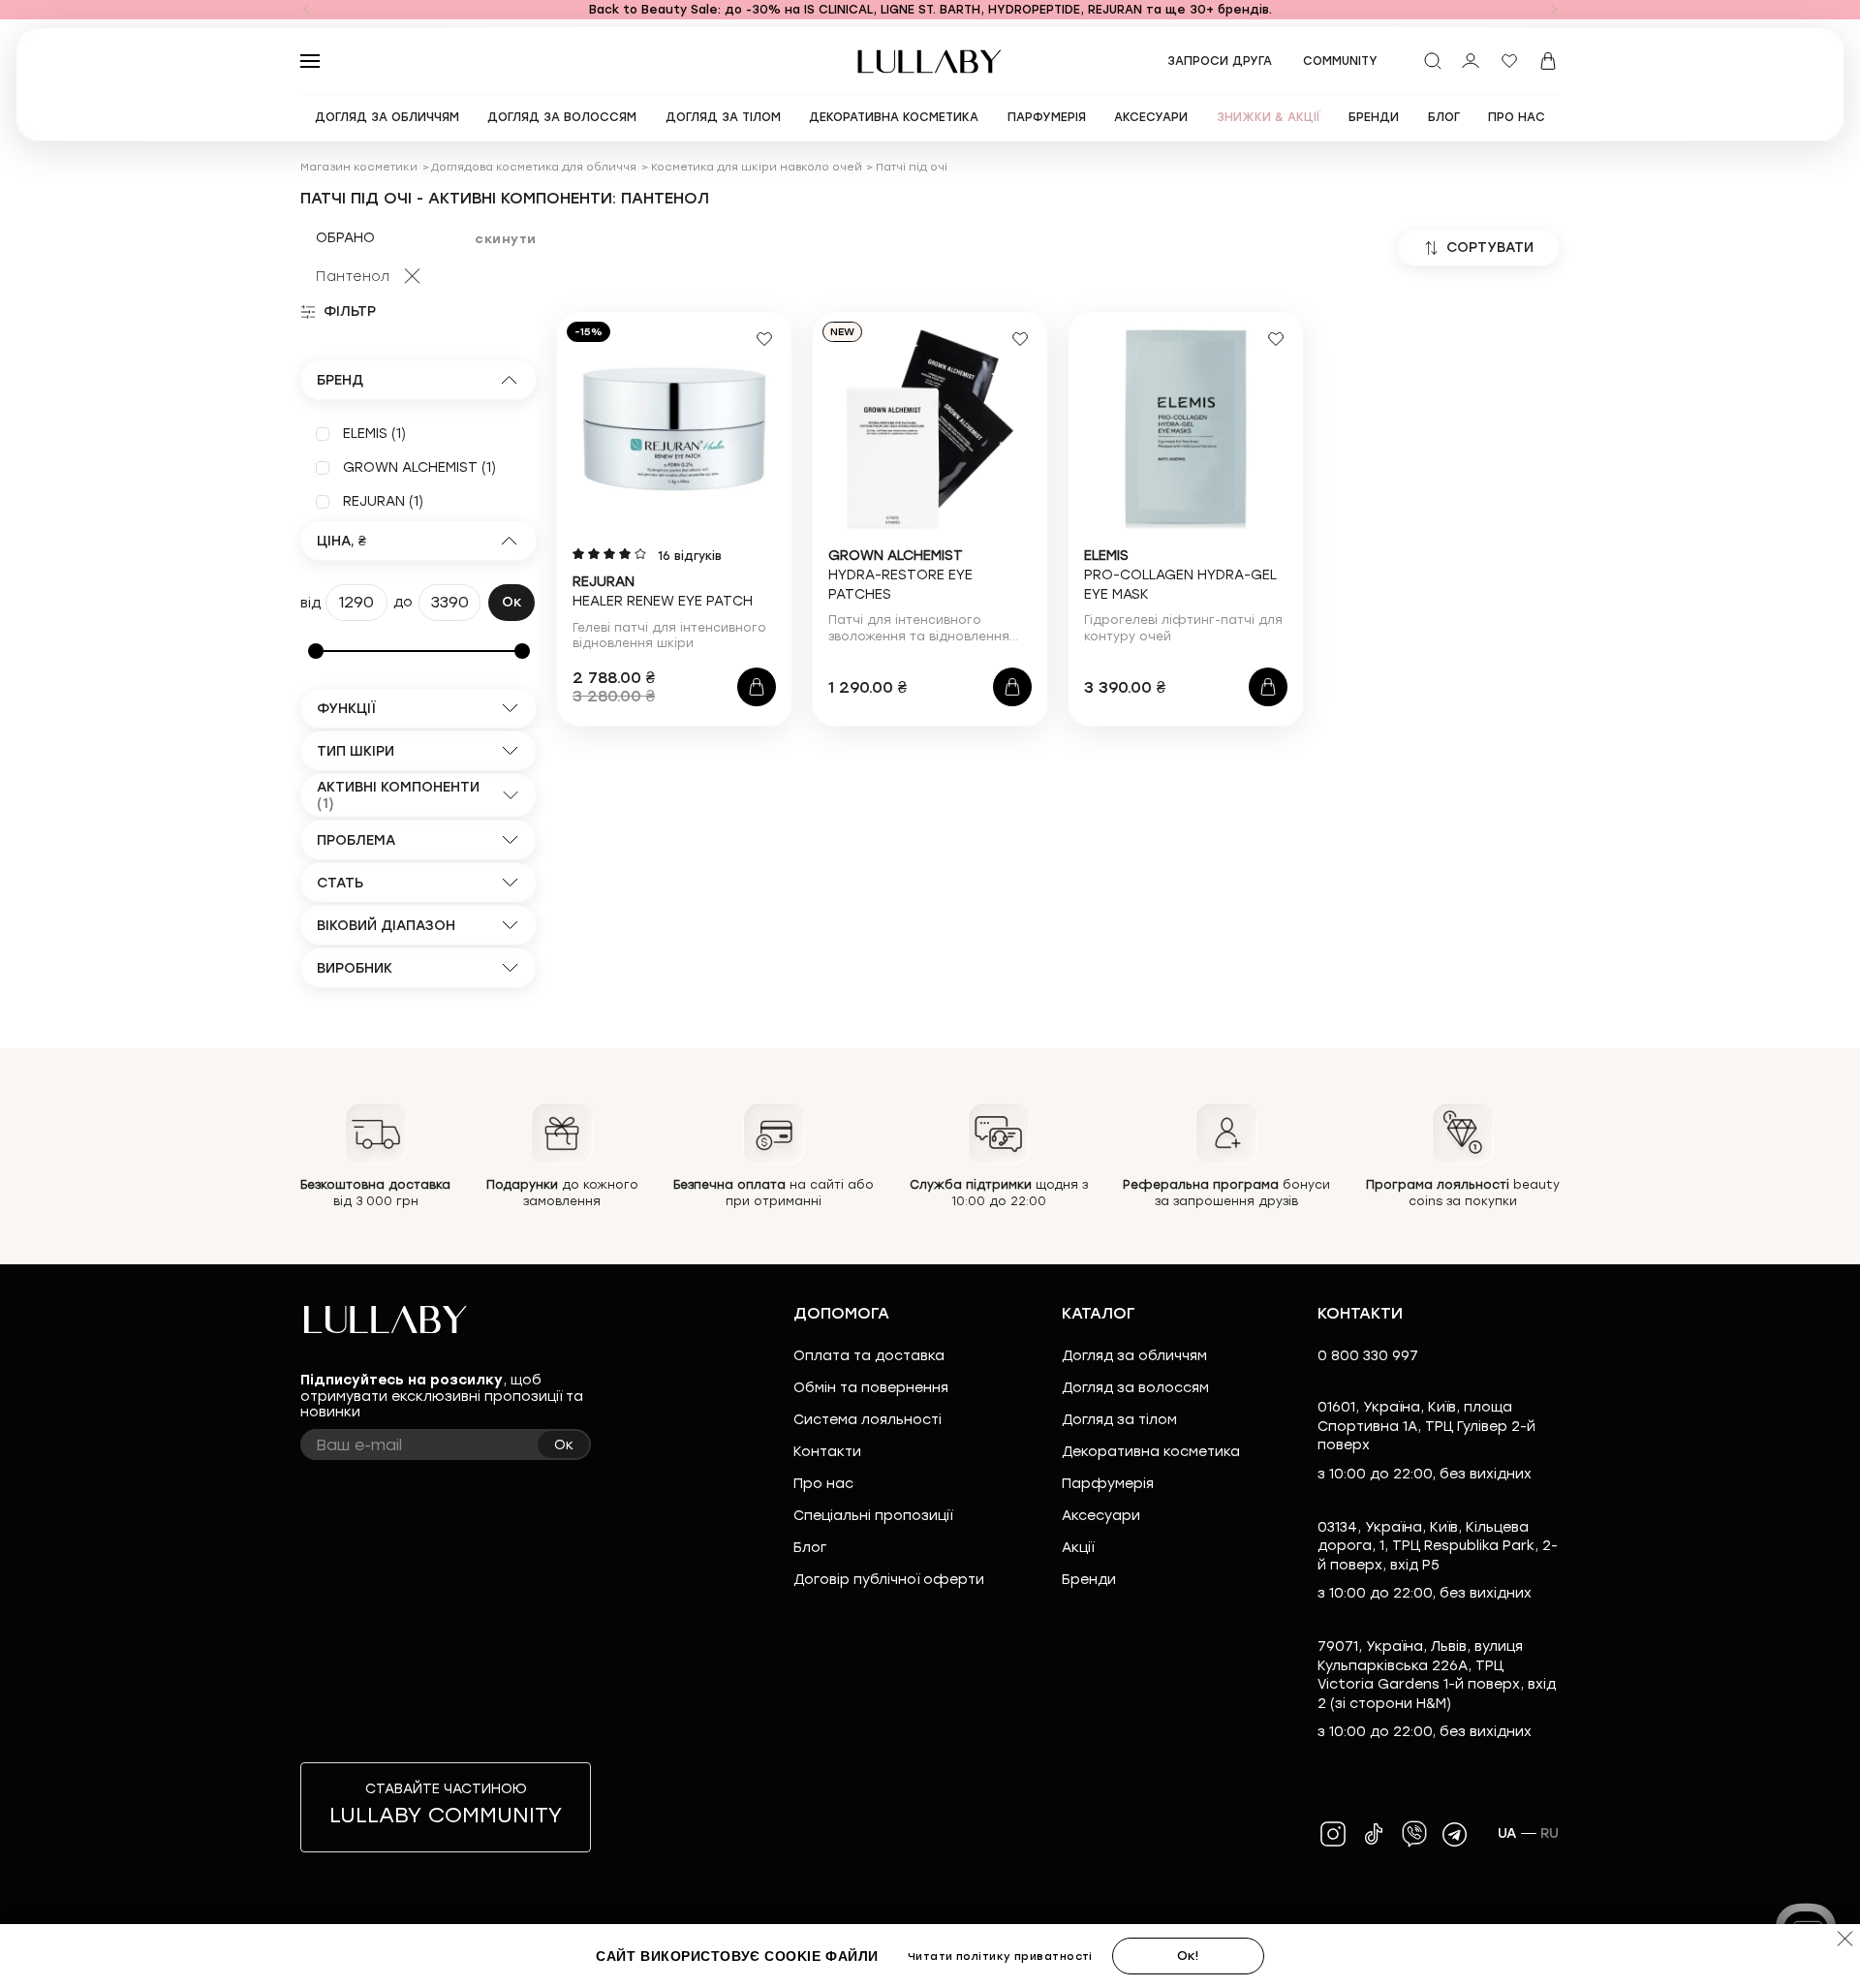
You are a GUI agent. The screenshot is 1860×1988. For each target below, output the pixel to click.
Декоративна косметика (1151, 1452)
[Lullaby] (930, 62)
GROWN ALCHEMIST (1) (419, 467)
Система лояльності (868, 1420)
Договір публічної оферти (889, 1580)
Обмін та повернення (871, 1388)
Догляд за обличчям (1134, 1356)
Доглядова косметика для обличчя (534, 167)
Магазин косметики (359, 167)
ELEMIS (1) (374, 434)
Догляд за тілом (1119, 1420)
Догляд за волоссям (1135, 1388)
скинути (506, 239)
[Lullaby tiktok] (1374, 1834)
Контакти (827, 1452)
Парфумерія (1108, 1484)
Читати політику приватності (1007, 1957)
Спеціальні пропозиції (873, 1516)
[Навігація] (306, 10)
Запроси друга (1220, 61)
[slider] (316, 651)
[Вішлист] (1509, 61)
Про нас (823, 1484)
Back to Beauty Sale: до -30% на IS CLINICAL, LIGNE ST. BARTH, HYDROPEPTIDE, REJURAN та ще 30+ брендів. (930, 10)
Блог (810, 1548)
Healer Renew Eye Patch (663, 591)
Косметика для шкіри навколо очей (757, 167)
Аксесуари (1101, 1516)
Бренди (1089, 1580)
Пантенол (353, 277)
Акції (1078, 1548)
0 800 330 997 (1368, 1356)
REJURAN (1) (383, 501)
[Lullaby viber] (1414, 1834)
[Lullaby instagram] (1333, 1834)
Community (1340, 61)
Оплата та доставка (869, 1356)
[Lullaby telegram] (1455, 1834)
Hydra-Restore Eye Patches (900, 575)
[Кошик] (1548, 61)
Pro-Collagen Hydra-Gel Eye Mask (1180, 575)
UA (1507, 1833)
